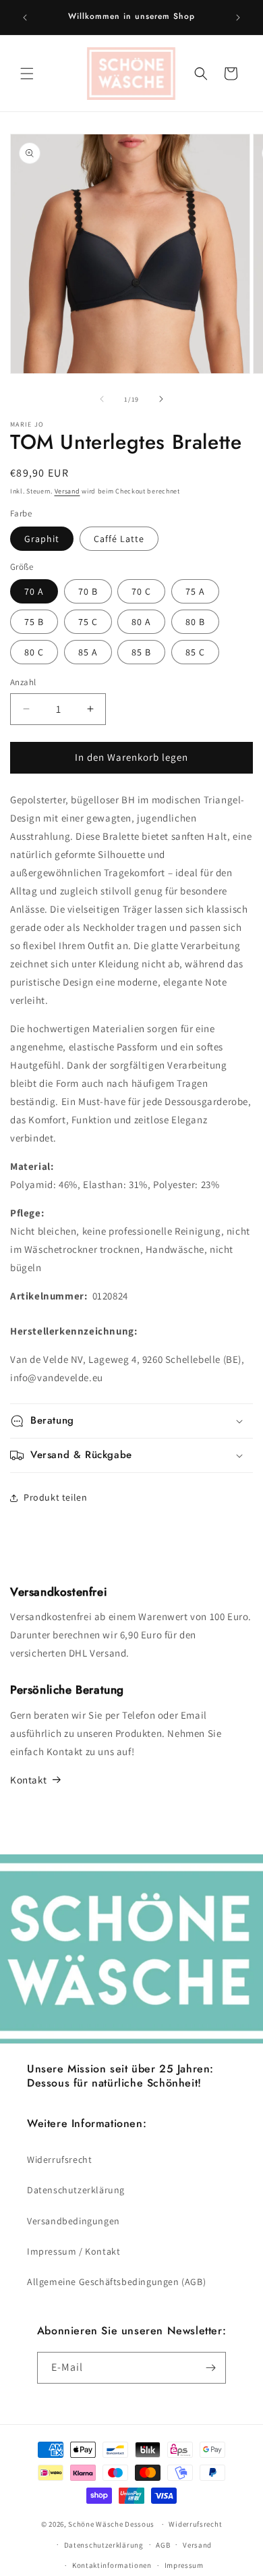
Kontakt (28, 1780)
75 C (88, 622)
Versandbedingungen (74, 2221)
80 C (34, 652)
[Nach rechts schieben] (161, 399)
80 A (141, 622)
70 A (34, 591)
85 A (88, 652)
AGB (163, 2545)
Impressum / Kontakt (74, 2251)
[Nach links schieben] (102, 399)
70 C (141, 591)
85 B (141, 652)
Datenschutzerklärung (76, 2190)
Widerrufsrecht (59, 2159)
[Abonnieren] (210, 2368)
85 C (195, 652)
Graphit (42, 539)
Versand (67, 491)
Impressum (184, 2565)
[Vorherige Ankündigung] (25, 18)
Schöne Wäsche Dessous (111, 2524)
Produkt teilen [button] (55, 1497)
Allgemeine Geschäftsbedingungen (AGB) (116, 2282)
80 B (195, 622)
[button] (27, 74)
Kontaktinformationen (112, 2565)
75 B (34, 622)
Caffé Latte (119, 539)
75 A (195, 591)
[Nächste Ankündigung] (238, 18)
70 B (88, 591)
